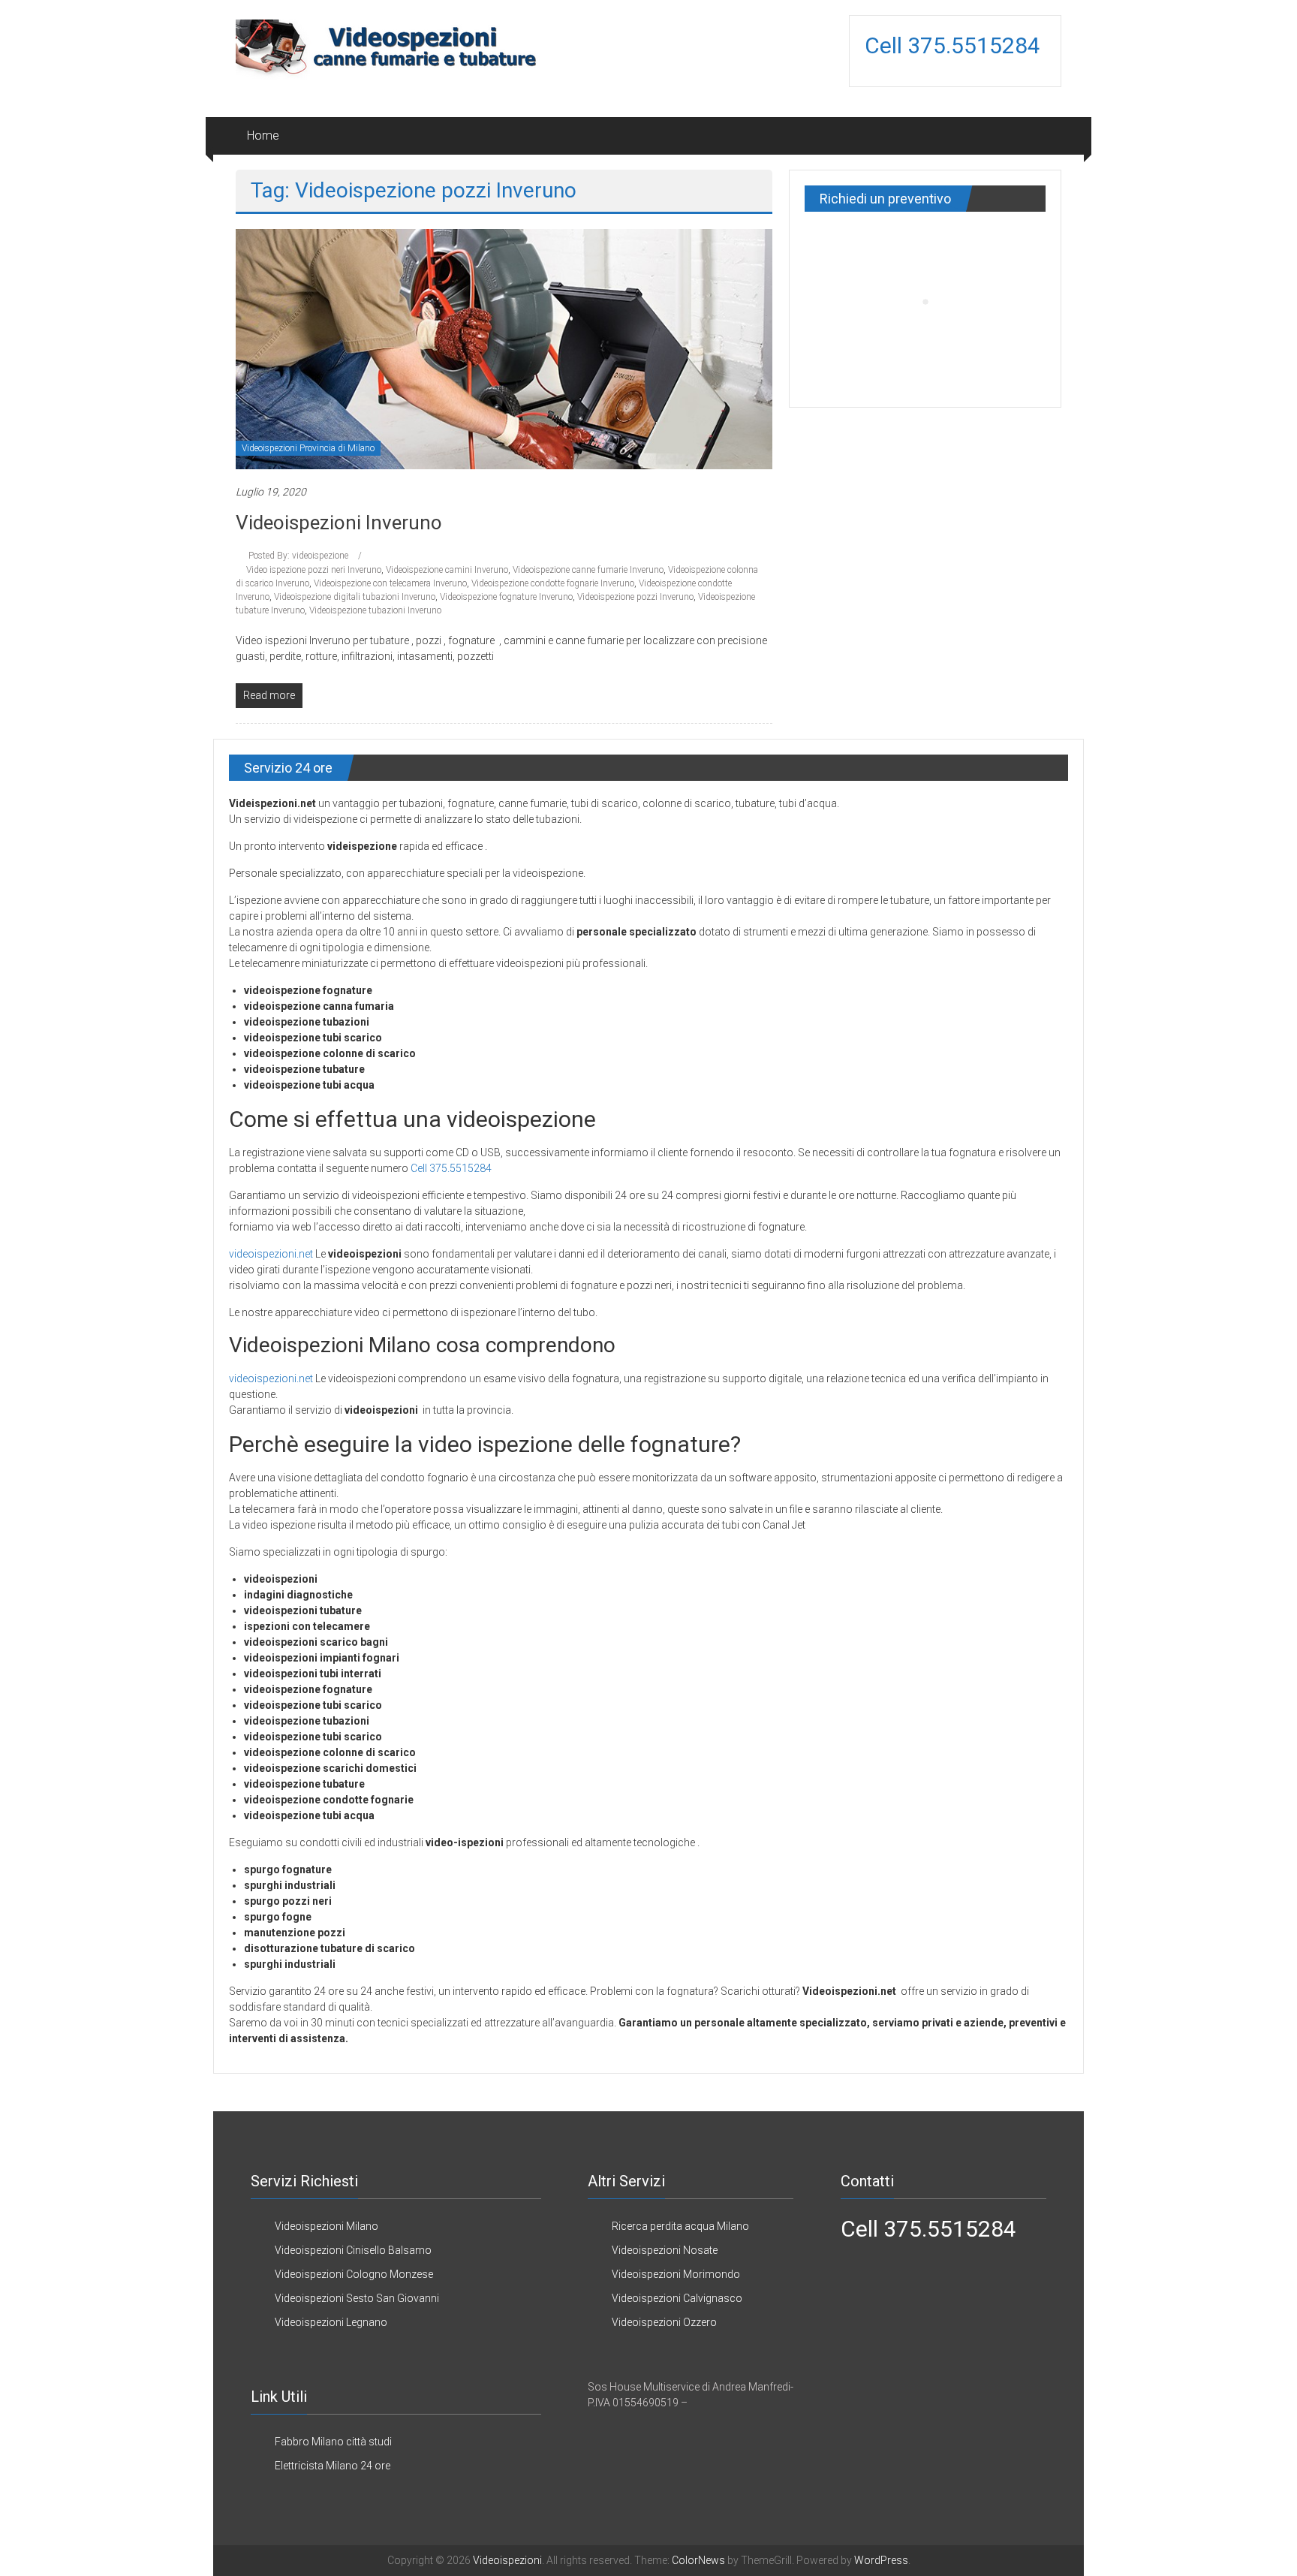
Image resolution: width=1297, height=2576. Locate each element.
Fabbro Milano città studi (333, 2442)
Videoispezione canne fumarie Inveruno (588, 570)
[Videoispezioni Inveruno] (504, 348)
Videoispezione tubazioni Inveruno (375, 610)
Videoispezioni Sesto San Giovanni (357, 2298)
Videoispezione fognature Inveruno (506, 597)
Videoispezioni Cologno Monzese (354, 2274)
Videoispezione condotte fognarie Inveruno (553, 583)
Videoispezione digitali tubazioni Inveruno (355, 597)
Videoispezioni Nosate (665, 2250)
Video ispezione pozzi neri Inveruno (314, 570)
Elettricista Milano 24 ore (333, 2466)
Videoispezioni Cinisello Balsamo (353, 2250)
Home (263, 136)
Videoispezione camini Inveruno (447, 570)
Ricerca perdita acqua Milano (680, 2226)
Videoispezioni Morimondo (676, 2274)
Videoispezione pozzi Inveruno (635, 597)
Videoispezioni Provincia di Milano (308, 448)
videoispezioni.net (271, 1254)
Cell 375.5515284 (955, 45)
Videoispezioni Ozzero (664, 2322)
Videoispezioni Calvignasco (677, 2298)
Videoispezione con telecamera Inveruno (390, 583)
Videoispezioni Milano (327, 2226)
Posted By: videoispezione (298, 556)
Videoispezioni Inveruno (339, 523)
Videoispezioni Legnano (331, 2322)
